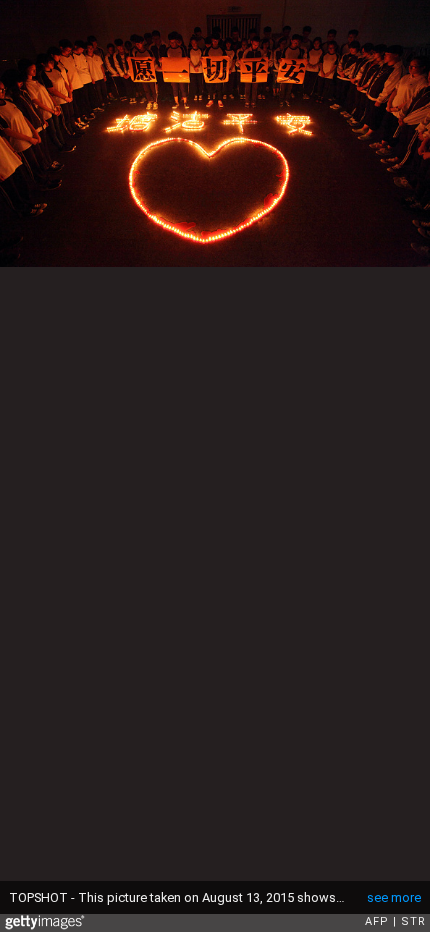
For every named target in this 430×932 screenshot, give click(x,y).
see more (394, 897)
